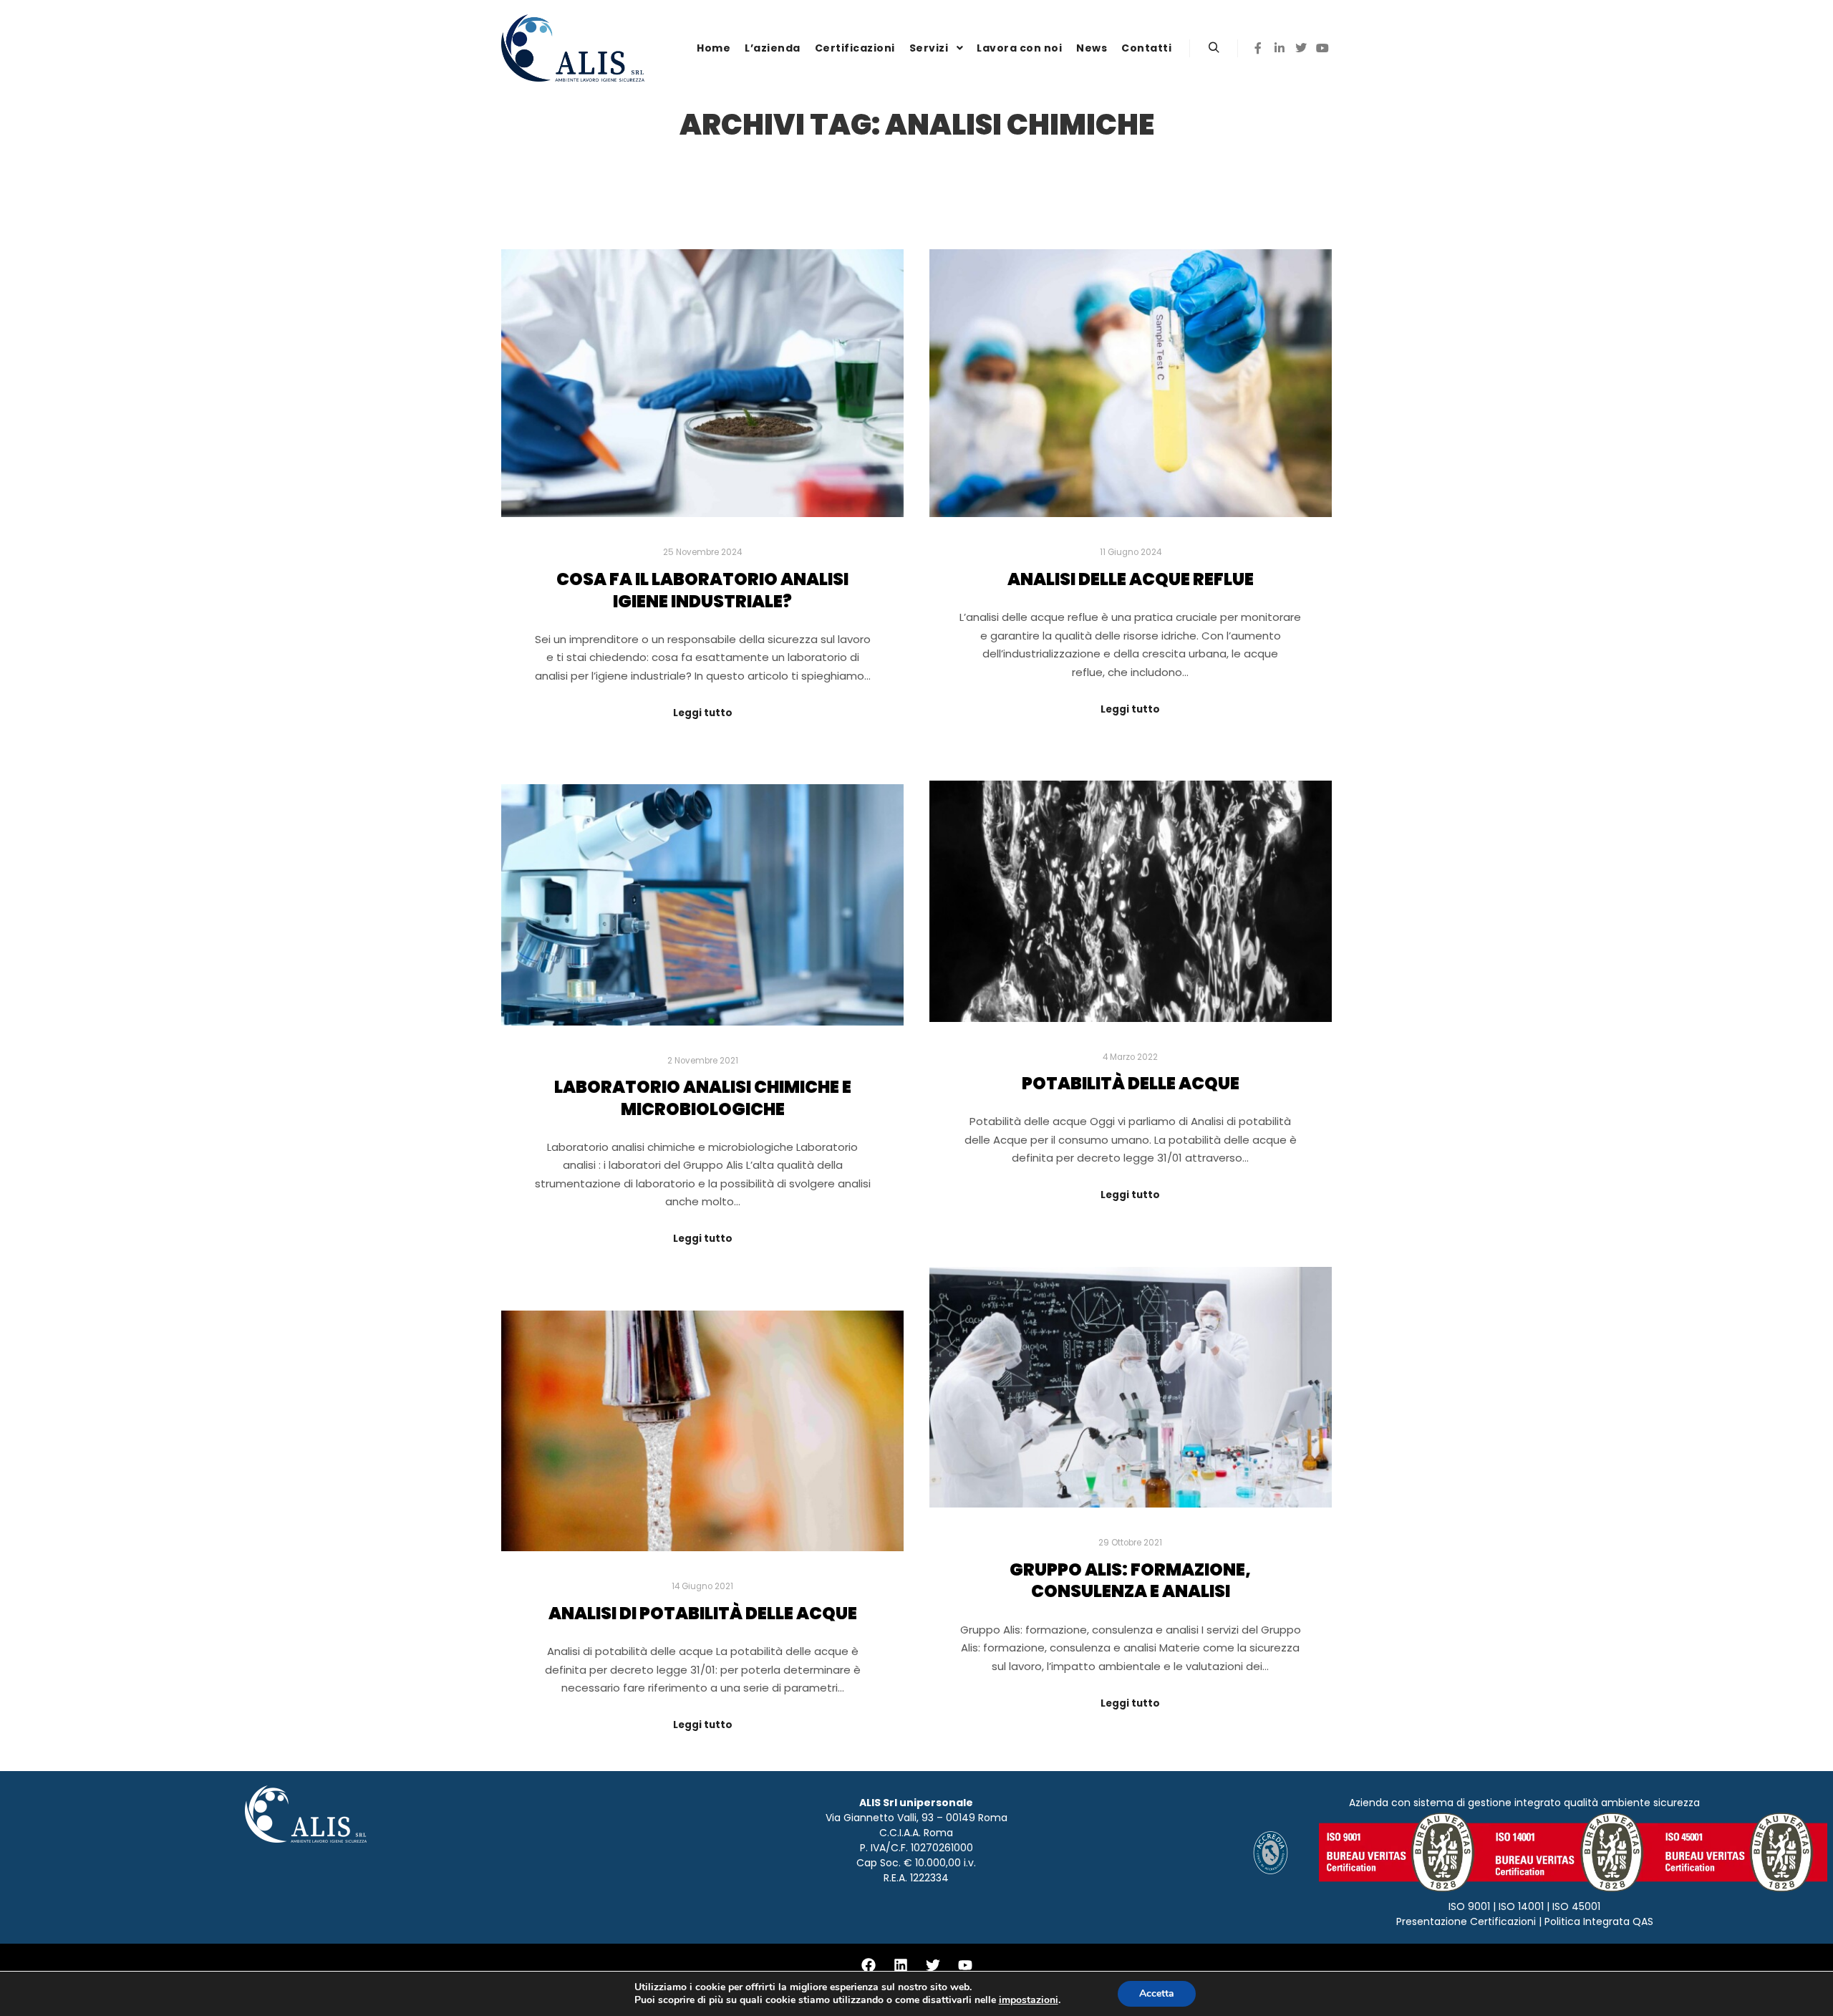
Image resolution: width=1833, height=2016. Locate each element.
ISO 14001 (1521, 1906)
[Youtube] (965, 1965)
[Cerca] (1214, 48)
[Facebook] (1258, 48)
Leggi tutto (703, 713)
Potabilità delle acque (1131, 1083)
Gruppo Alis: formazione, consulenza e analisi (1130, 1581)
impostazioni (1029, 2000)
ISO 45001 (1576, 1906)
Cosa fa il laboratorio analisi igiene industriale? (702, 590)
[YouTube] (1322, 48)
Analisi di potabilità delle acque (703, 1613)
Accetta (1157, 1993)
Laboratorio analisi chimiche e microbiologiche (703, 1098)
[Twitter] (1301, 48)
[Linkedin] (1280, 48)
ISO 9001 (1469, 1906)
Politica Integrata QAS (1599, 1921)
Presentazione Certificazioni (1466, 1921)
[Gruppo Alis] (573, 48)
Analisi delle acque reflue (1131, 579)
